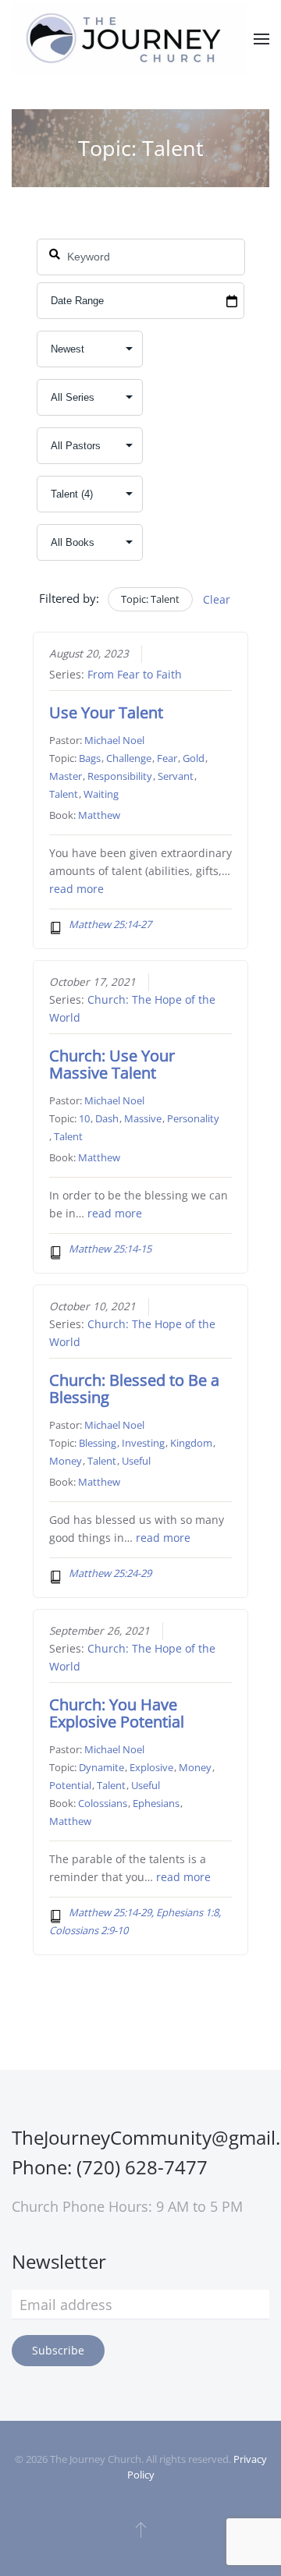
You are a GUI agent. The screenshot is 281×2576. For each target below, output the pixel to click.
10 (84, 1118)
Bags (90, 758)
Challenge (129, 758)
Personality (193, 1118)
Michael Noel (114, 740)
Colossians (103, 1803)
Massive (143, 1118)
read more (76, 889)
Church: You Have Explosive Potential (117, 1713)
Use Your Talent (106, 712)
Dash (107, 1118)
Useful (136, 1461)
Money (66, 1461)
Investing (143, 1443)
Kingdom (191, 1443)
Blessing (98, 1443)
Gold (194, 758)
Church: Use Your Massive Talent (112, 1064)
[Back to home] (129, 39)
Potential (70, 1785)
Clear (217, 599)
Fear (167, 758)
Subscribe (58, 2350)
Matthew (99, 815)
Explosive (151, 1767)
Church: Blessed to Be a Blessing (134, 1389)
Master (66, 776)
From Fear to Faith (135, 675)
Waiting (101, 794)
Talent (64, 794)
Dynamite (101, 1767)
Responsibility (120, 776)
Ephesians (156, 1803)
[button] (261, 39)
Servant (176, 776)
